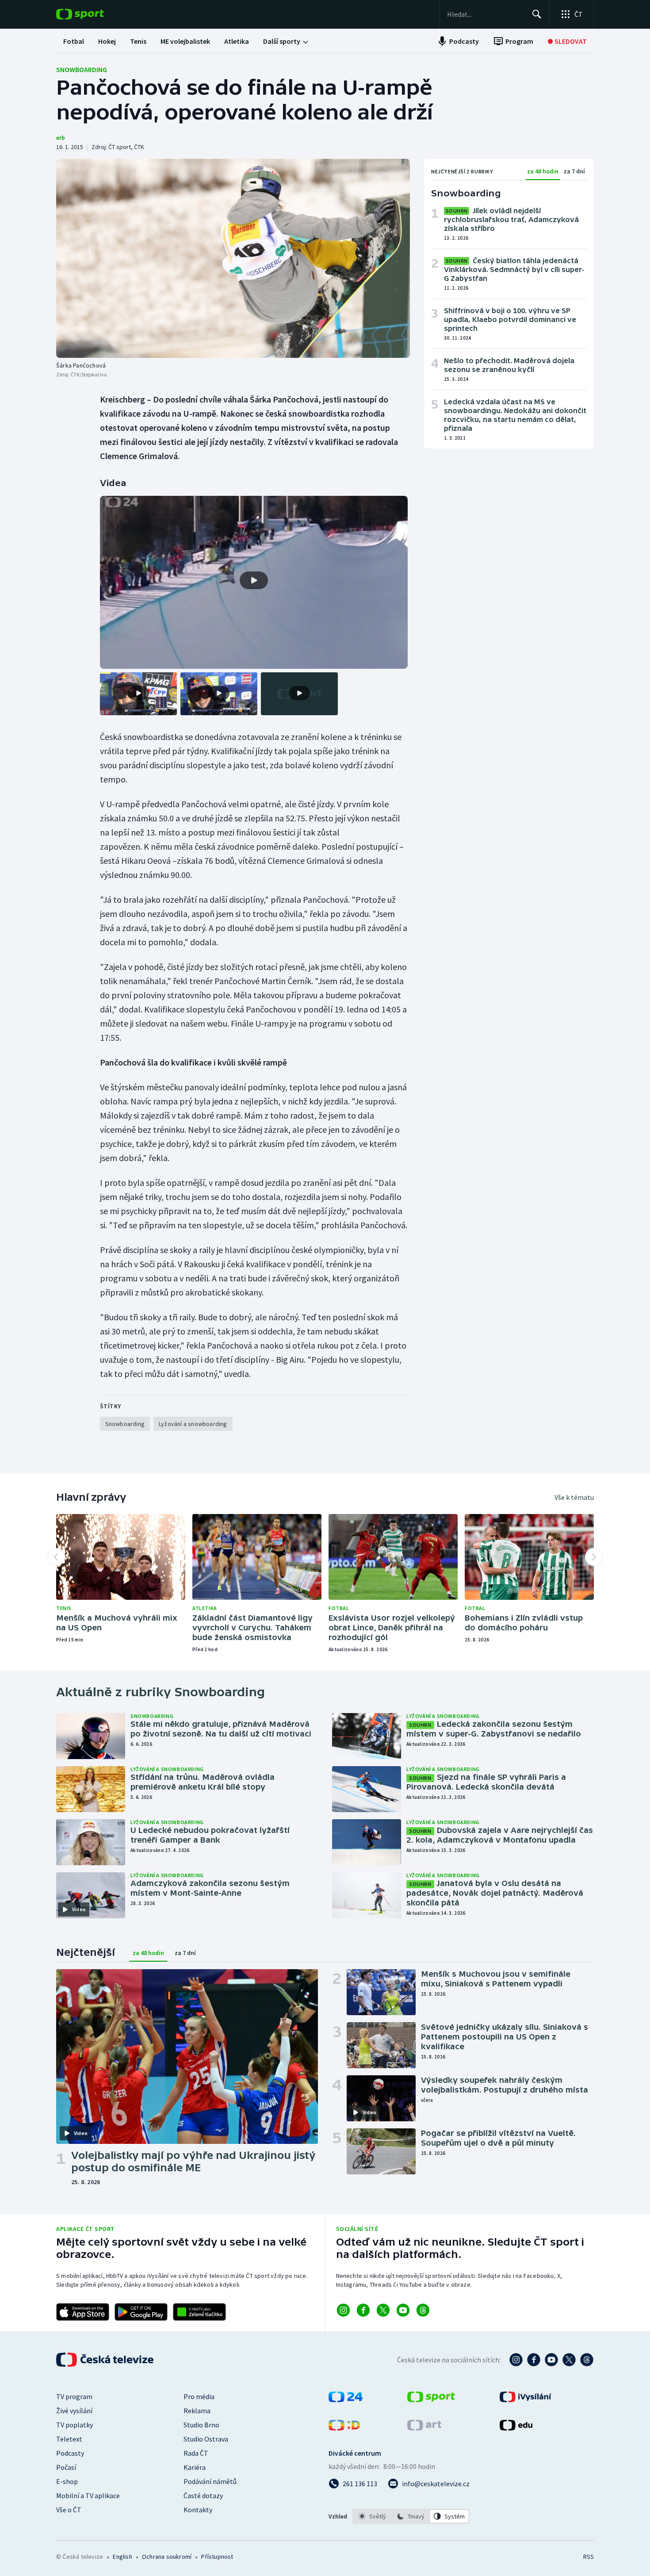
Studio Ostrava (206, 2439)
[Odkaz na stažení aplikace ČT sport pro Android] (141, 2312)
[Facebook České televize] (534, 2360)
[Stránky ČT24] (346, 2400)
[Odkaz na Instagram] (343, 2310)
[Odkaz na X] (383, 2310)
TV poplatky (75, 2425)
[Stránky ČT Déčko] (344, 2428)
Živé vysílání (74, 2411)
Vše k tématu (574, 1497)
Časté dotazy (203, 2495)
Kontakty (198, 2510)
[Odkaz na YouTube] (403, 2310)
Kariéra (195, 2467)
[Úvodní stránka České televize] (106, 2360)
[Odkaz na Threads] (423, 2310)
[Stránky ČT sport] (431, 2400)
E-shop (67, 2481)
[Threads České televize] (587, 2360)
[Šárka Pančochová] (233, 258)
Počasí (66, 2467)
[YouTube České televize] (551, 2360)
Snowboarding (82, 69)
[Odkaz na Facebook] (363, 2310)
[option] (373, 2516)
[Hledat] (537, 14)
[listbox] (411, 2516)
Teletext (69, 2439)
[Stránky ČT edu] (516, 2428)
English (122, 2557)
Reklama (197, 2411)
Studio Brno (201, 2425)
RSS (589, 2557)
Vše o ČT (69, 2510)
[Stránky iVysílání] (526, 2400)
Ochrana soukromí (167, 2557)
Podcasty (70, 2453)
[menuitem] (74, 41)
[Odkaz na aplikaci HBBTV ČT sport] (199, 2312)
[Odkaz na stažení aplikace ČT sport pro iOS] (83, 2312)
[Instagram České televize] (516, 2360)
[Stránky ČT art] (424, 2428)
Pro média (199, 2396)
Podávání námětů (210, 2481)
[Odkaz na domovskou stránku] (93, 14)
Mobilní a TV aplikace (88, 2495)
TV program (74, 2396)
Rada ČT (196, 2453)
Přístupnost (217, 2557)
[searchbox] (486, 14)
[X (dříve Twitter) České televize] (569, 2360)
